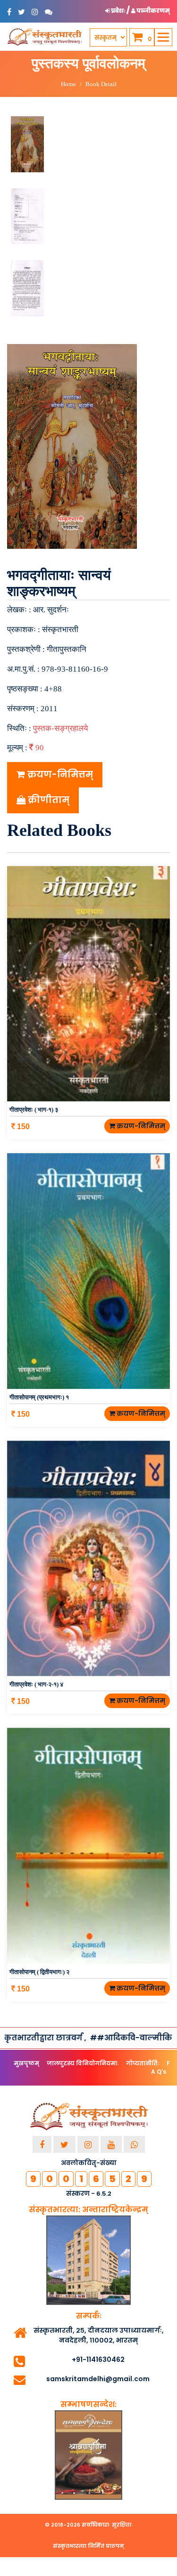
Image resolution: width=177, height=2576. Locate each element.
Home (68, 84)
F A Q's (160, 2067)
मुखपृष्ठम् (26, 2063)
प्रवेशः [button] (118, 11)
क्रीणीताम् (47, 800)
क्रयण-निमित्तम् (59, 774)
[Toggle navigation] (163, 37)
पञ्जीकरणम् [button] (153, 11)
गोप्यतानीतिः (143, 2063)
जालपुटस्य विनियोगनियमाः (83, 2063)
